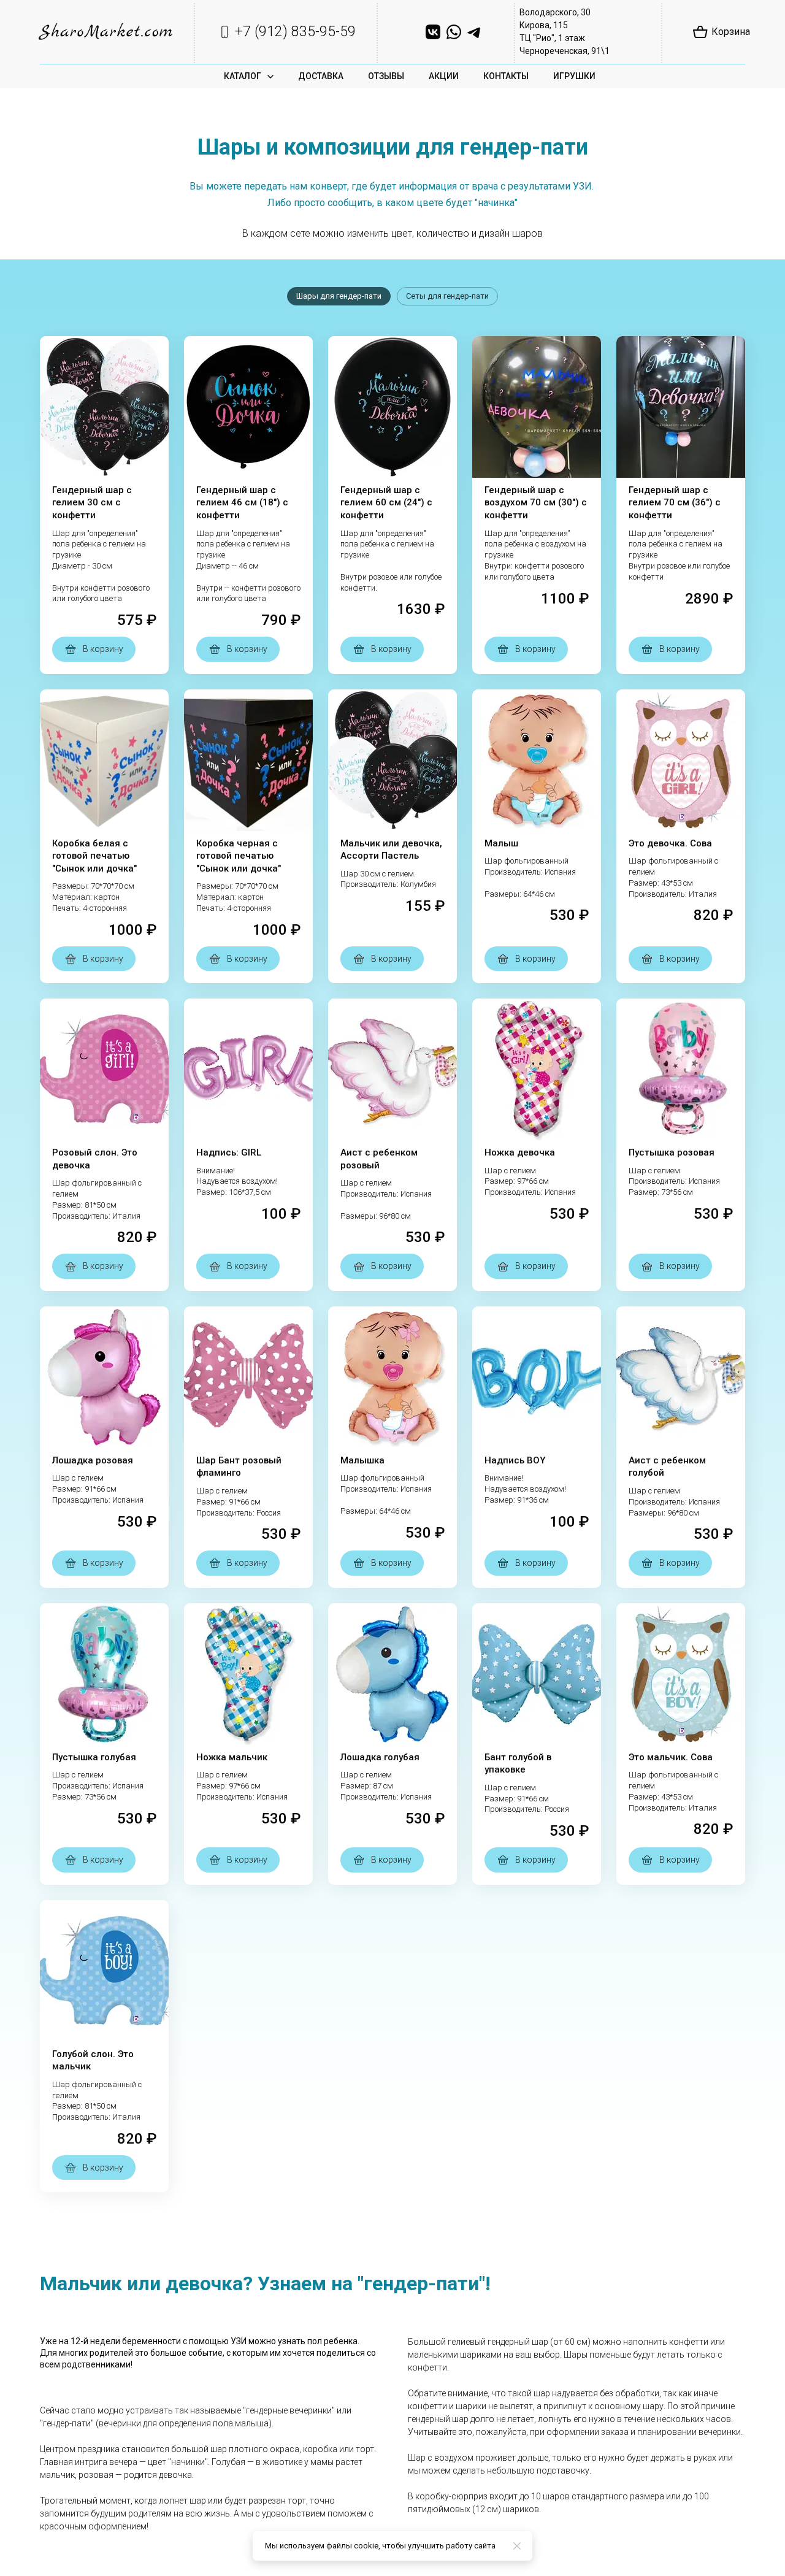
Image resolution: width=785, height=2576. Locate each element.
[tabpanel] (392, 1264)
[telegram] (475, 32)
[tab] (339, 296)
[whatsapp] (454, 32)
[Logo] (106, 32)
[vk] (433, 32)
